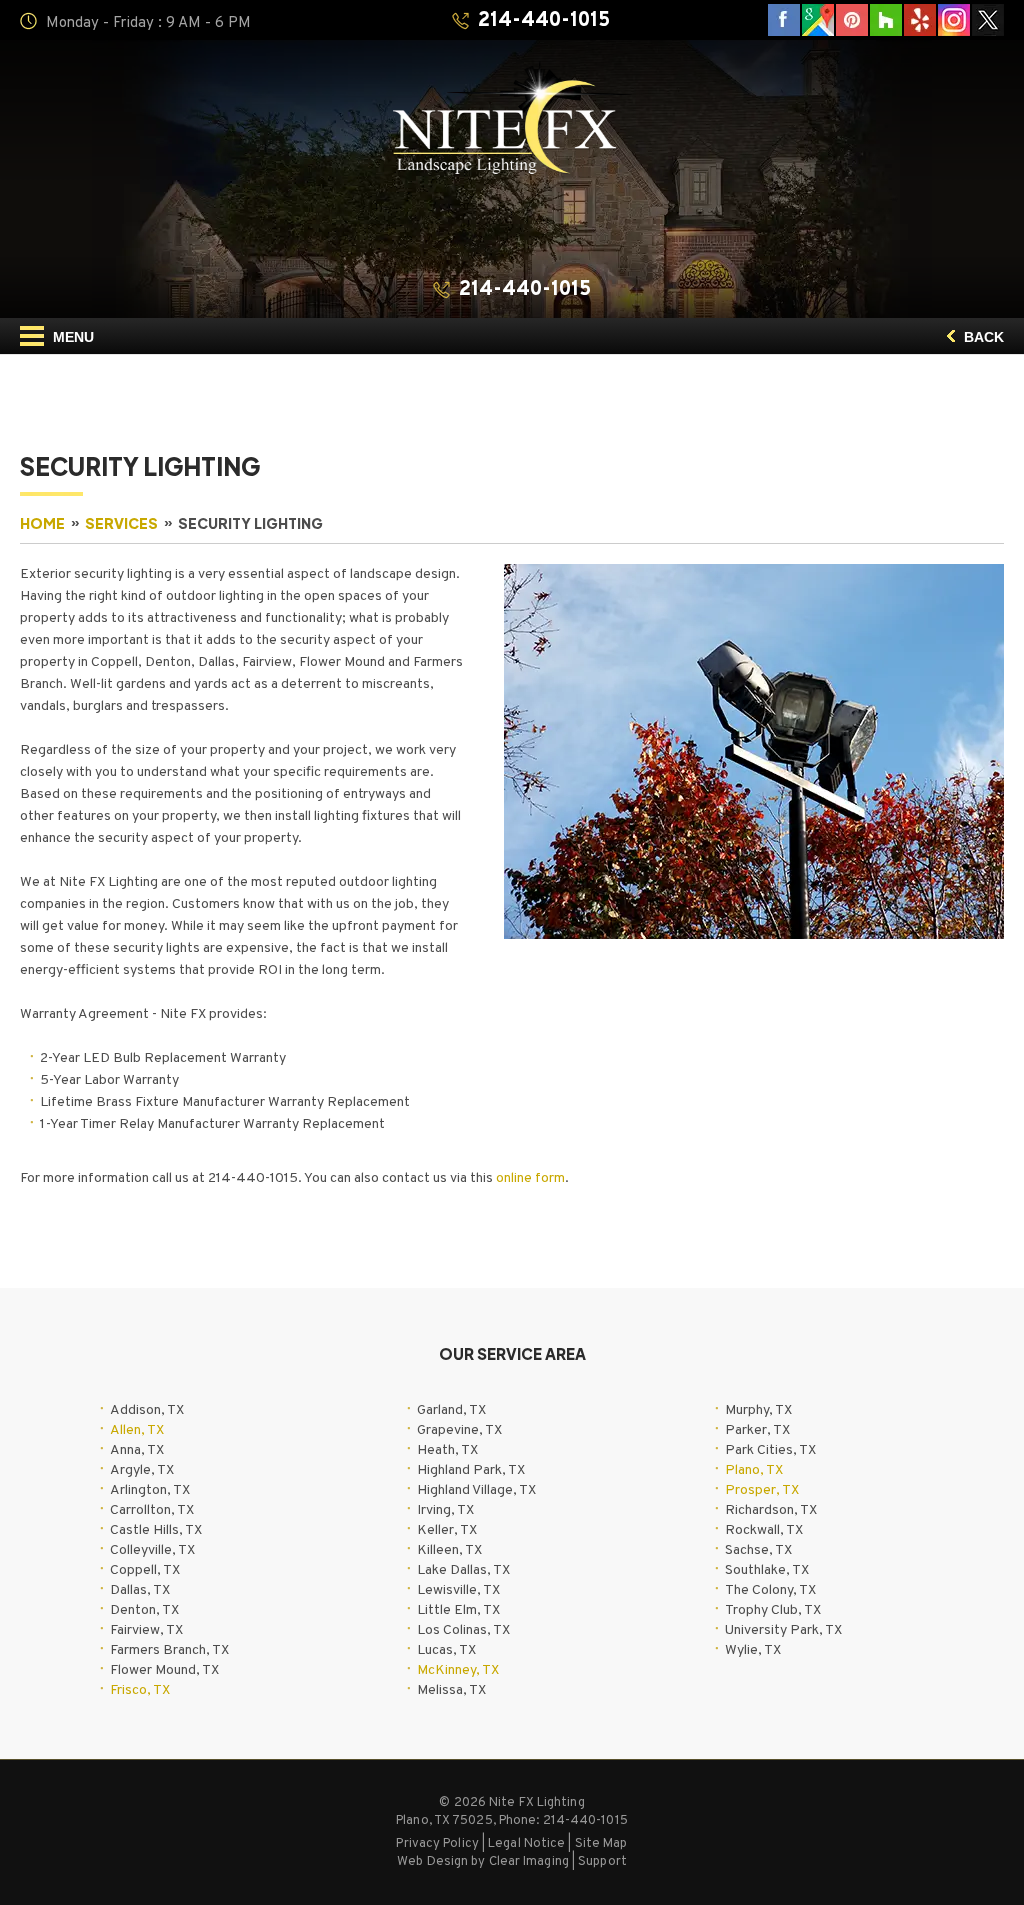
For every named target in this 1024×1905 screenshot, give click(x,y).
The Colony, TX (770, 1590)
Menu (71, 337)
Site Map (601, 1844)
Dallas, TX (140, 1590)
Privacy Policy (437, 1844)
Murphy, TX (758, 1410)
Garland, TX (451, 1410)
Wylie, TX (753, 1650)
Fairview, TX (146, 1630)
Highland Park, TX (471, 1470)
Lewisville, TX (458, 1590)
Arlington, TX (150, 1490)
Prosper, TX (762, 1490)
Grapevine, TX (459, 1430)
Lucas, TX (446, 1650)
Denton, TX (144, 1610)
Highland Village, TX (476, 1490)
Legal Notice (526, 1844)
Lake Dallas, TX (463, 1570)
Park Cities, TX (770, 1450)
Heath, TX (447, 1450)
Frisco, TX (140, 1690)
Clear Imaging (529, 1862)
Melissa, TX (451, 1690)
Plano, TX (754, 1470)
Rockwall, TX (764, 1530)
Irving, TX (445, 1510)
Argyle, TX (142, 1470)
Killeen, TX (449, 1550)
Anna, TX (137, 1450)
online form (530, 1178)
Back (982, 337)
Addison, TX (147, 1410)
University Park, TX (783, 1630)
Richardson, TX (771, 1510)
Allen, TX (137, 1430)
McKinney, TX (458, 1670)
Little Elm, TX (458, 1610)
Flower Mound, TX (164, 1670)
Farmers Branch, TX (169, 1650)
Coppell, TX (145, 1570)
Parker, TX (757, 1430)
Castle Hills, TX (156, 1530)
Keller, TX (447, 1530)
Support (602, 1862)
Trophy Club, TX (773, 1610)
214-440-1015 (544, 21)
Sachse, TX (758, 1550)
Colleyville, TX (152, 1550)
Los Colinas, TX (463, 1630)
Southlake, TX (767, 1570)
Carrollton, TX (152, 1510)
